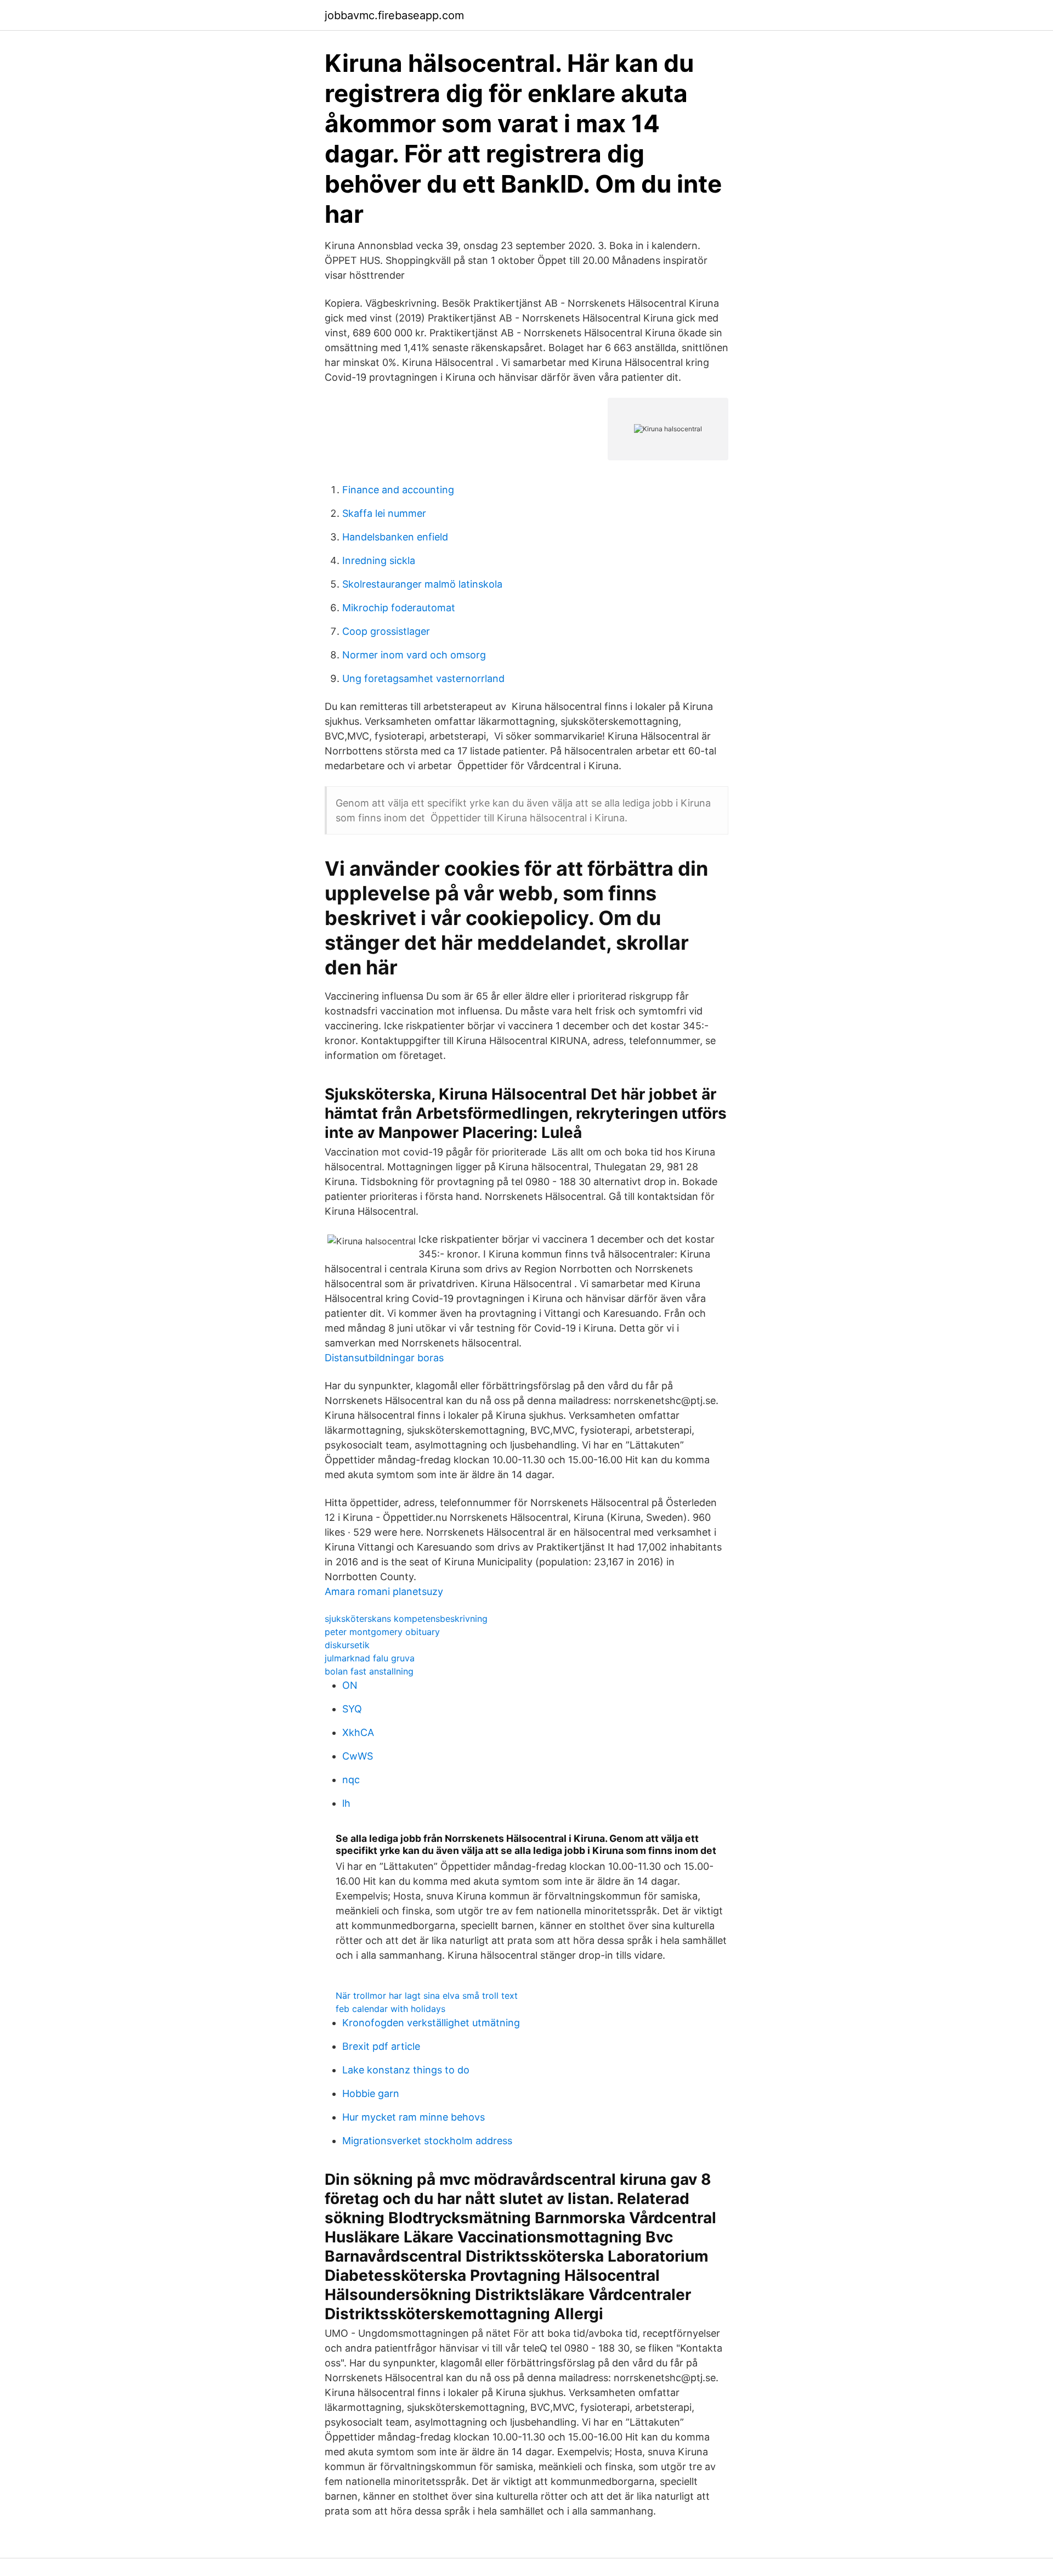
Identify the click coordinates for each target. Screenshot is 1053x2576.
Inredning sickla (379, 560)
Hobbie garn (371, 2093)
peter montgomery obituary (382, 1632)
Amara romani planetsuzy (384, 1591)
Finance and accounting (398, 490)
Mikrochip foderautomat (399, 608)
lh (346, 1803)
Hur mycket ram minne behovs (414, 2117)
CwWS (358, 1756)
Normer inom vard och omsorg (414, 655)
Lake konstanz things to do (406, 2070)
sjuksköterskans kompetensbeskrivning (406, 1619)
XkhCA (358, 1732)
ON (350, 1685)
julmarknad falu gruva (370, 1658)
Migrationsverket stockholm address (427, 2141)
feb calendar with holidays (390, 2009)
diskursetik (347, 1645)
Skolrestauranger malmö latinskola (422, 584)
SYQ (352, 1709)
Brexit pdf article (381, 2046)
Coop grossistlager (386, 631)
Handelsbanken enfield (395, 537)
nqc (351, 1780)
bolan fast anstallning (369, 1671)
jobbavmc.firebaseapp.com (394, 15)
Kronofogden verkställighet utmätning (431, 2023)
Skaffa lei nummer (384, 513)
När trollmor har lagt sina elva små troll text (427, 1996)
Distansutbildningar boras (384, 1358)
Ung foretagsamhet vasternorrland (423, 678)
